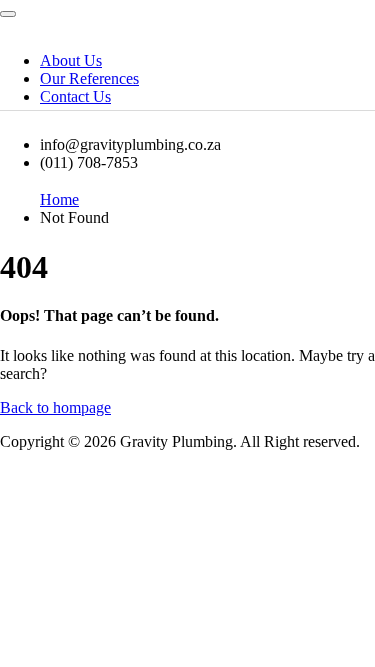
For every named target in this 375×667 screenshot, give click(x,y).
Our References (89, 78)
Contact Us (75, 96)
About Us (71, 60)
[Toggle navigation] (8, 14)
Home (59, 199)
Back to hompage (55, 407)
